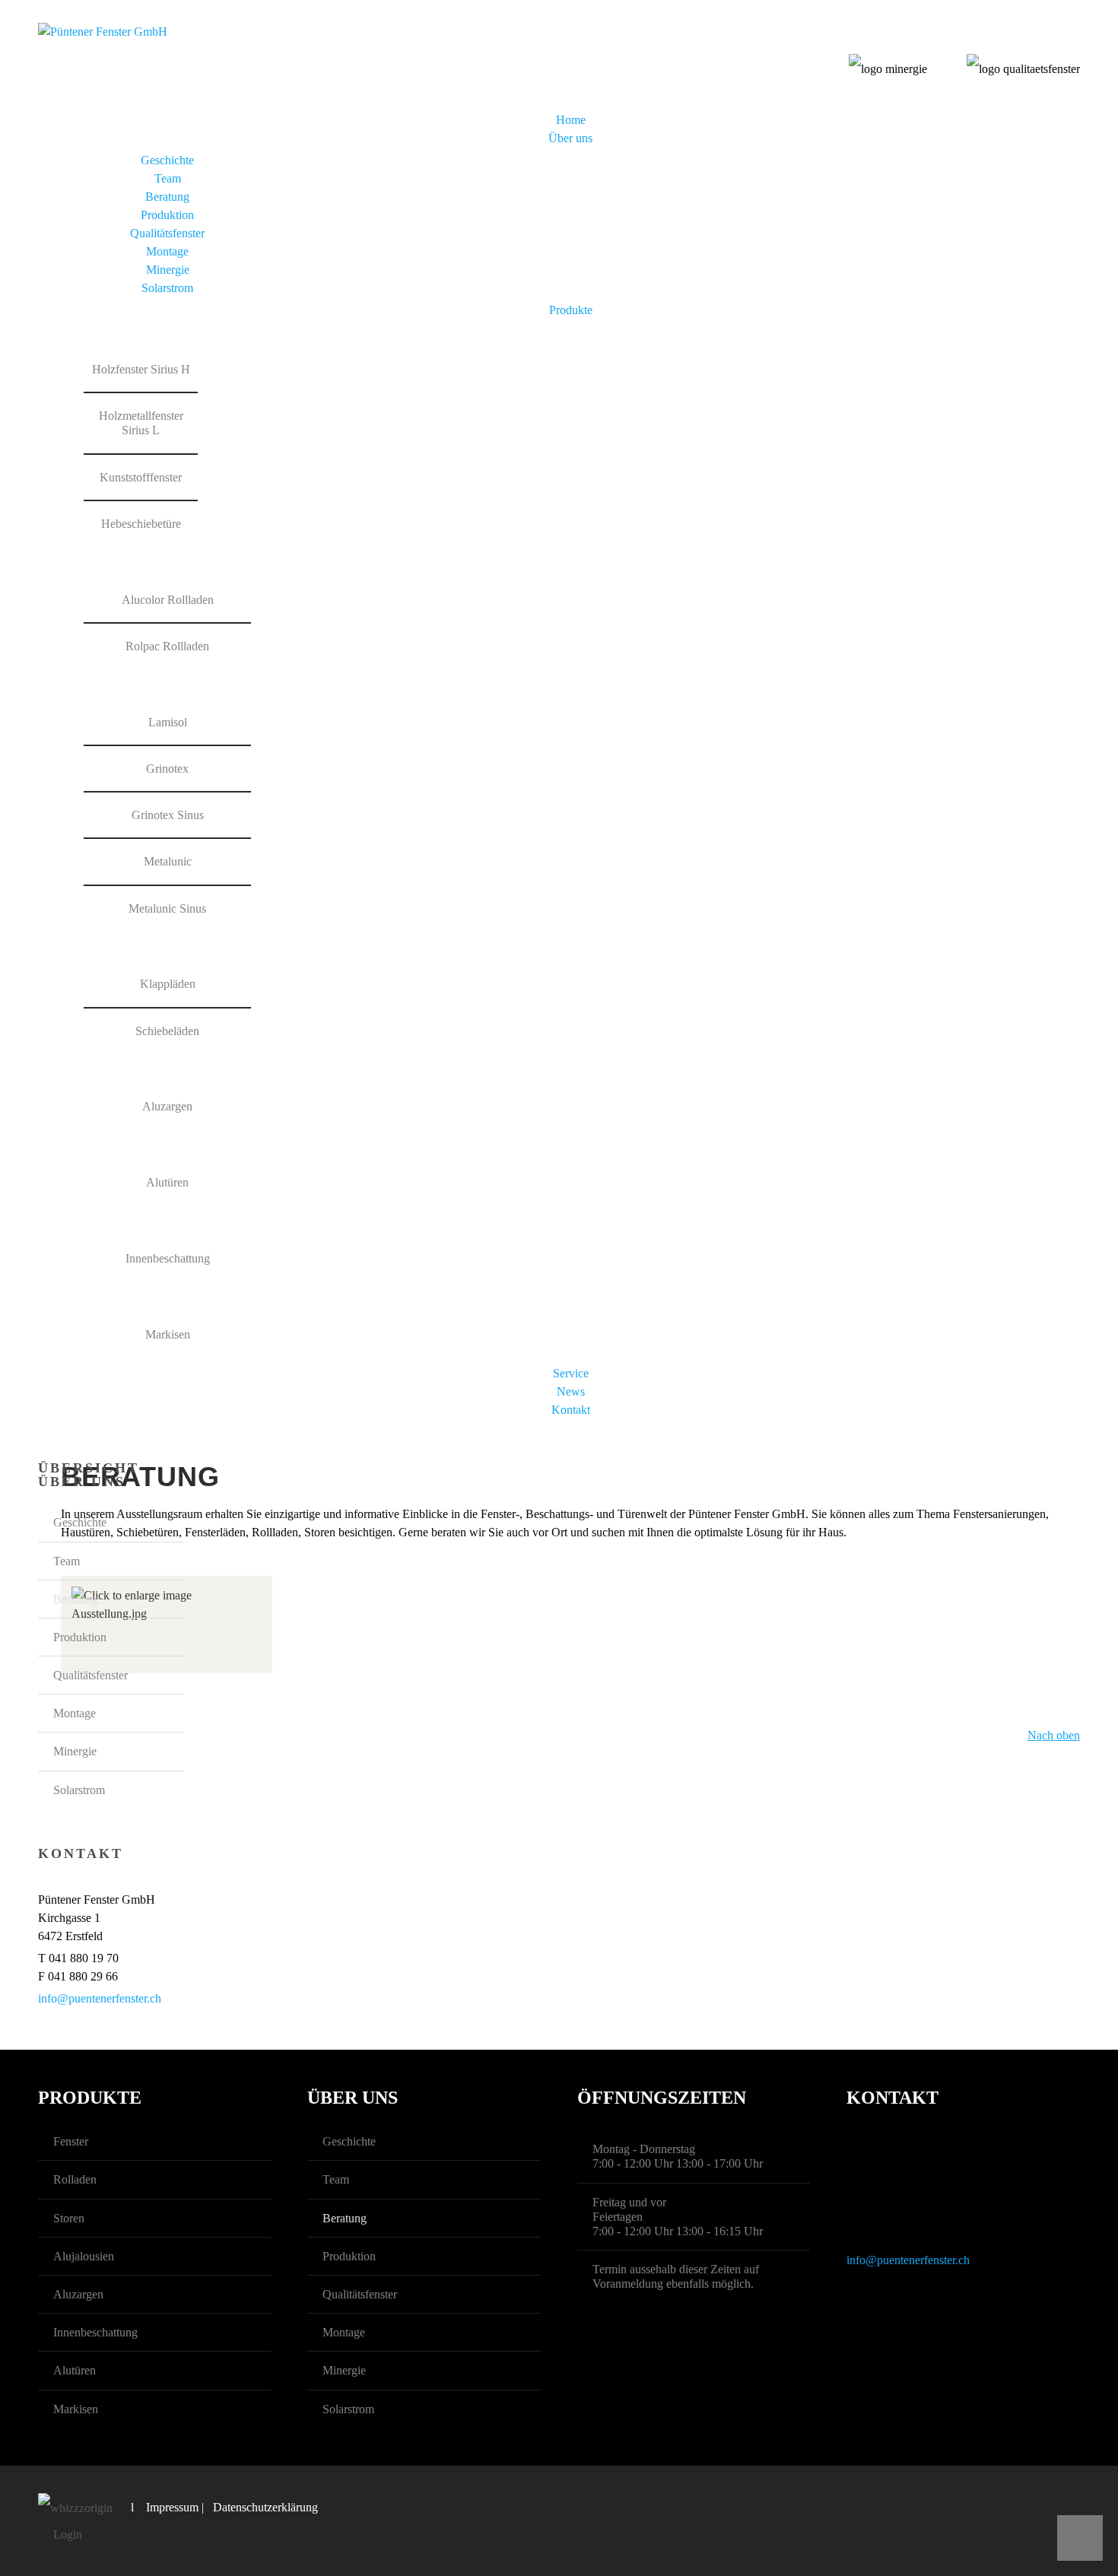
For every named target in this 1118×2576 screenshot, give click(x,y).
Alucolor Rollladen (168, 600)
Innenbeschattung (168, 1258)
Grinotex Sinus (168, 815)
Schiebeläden (167, 1031)
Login (68, 2535)
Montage (167, 251)
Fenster (71, 2141)
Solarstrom (167, 288)
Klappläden (168, 984)
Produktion (167, 215)
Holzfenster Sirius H (141, 369)
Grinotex (167, 769)
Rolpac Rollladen (167, 646)
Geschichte (167, 160)
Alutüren (167, 1182)
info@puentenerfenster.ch (100, 1998)
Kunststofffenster (141, 477)
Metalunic (168, 861)
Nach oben (1054, 1735)
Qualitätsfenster (167, 233)
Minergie (168, 270)
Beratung (167, 197)
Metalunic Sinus (167, 908)
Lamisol (168, 722)
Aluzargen (167, 1106)
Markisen (168, 1334)
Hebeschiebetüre (141, 524)
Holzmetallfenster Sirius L (141, 423)
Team (168, 178)
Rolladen (75, 2179)
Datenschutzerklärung (265, 2507)
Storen (69, 2218)
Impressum (172, 2507)
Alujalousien (84, 2256)
